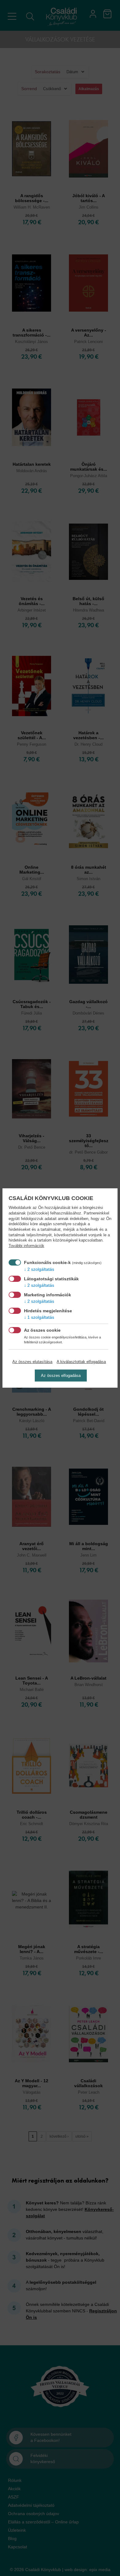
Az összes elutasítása (32, 1362)
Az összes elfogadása (61, 1376)
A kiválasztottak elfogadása (81, 1362)
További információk (26, 1246)
